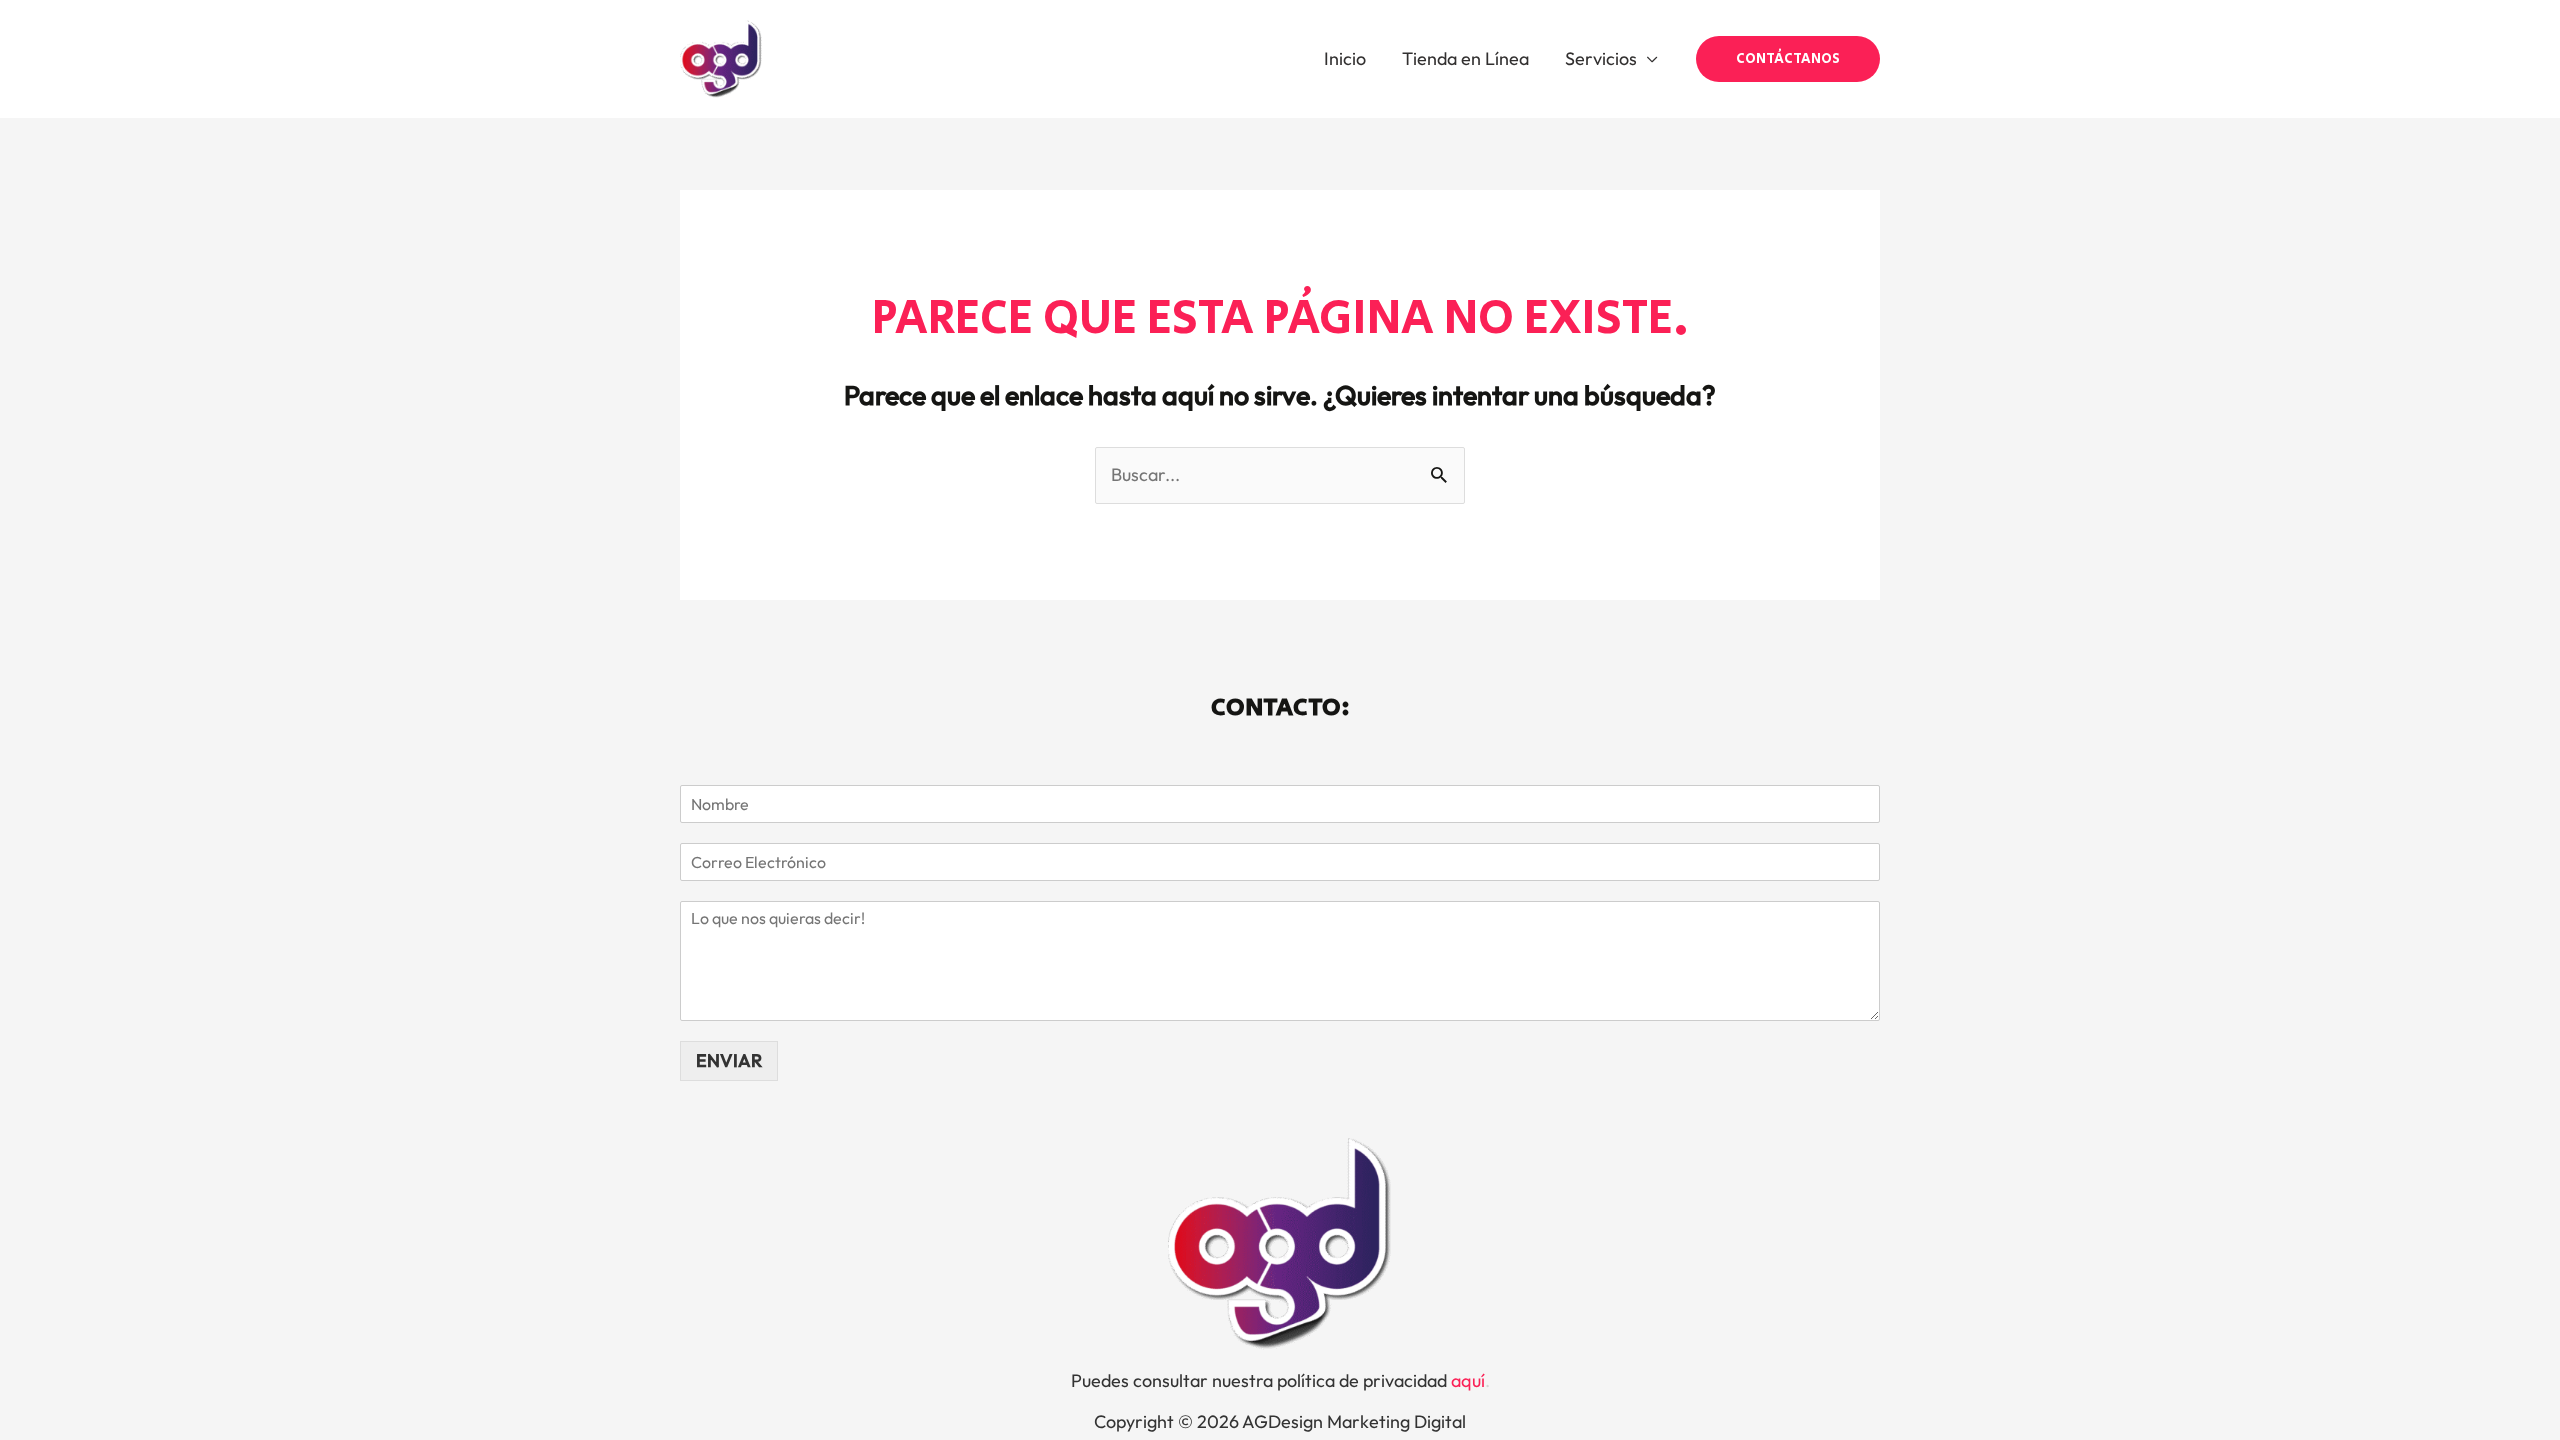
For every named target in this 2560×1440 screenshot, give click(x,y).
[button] (1788, 59)
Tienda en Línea (1465, 58)
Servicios (1601, 58)
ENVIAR (729, 1060)
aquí (1468, 1380)
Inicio (1345, 58)
